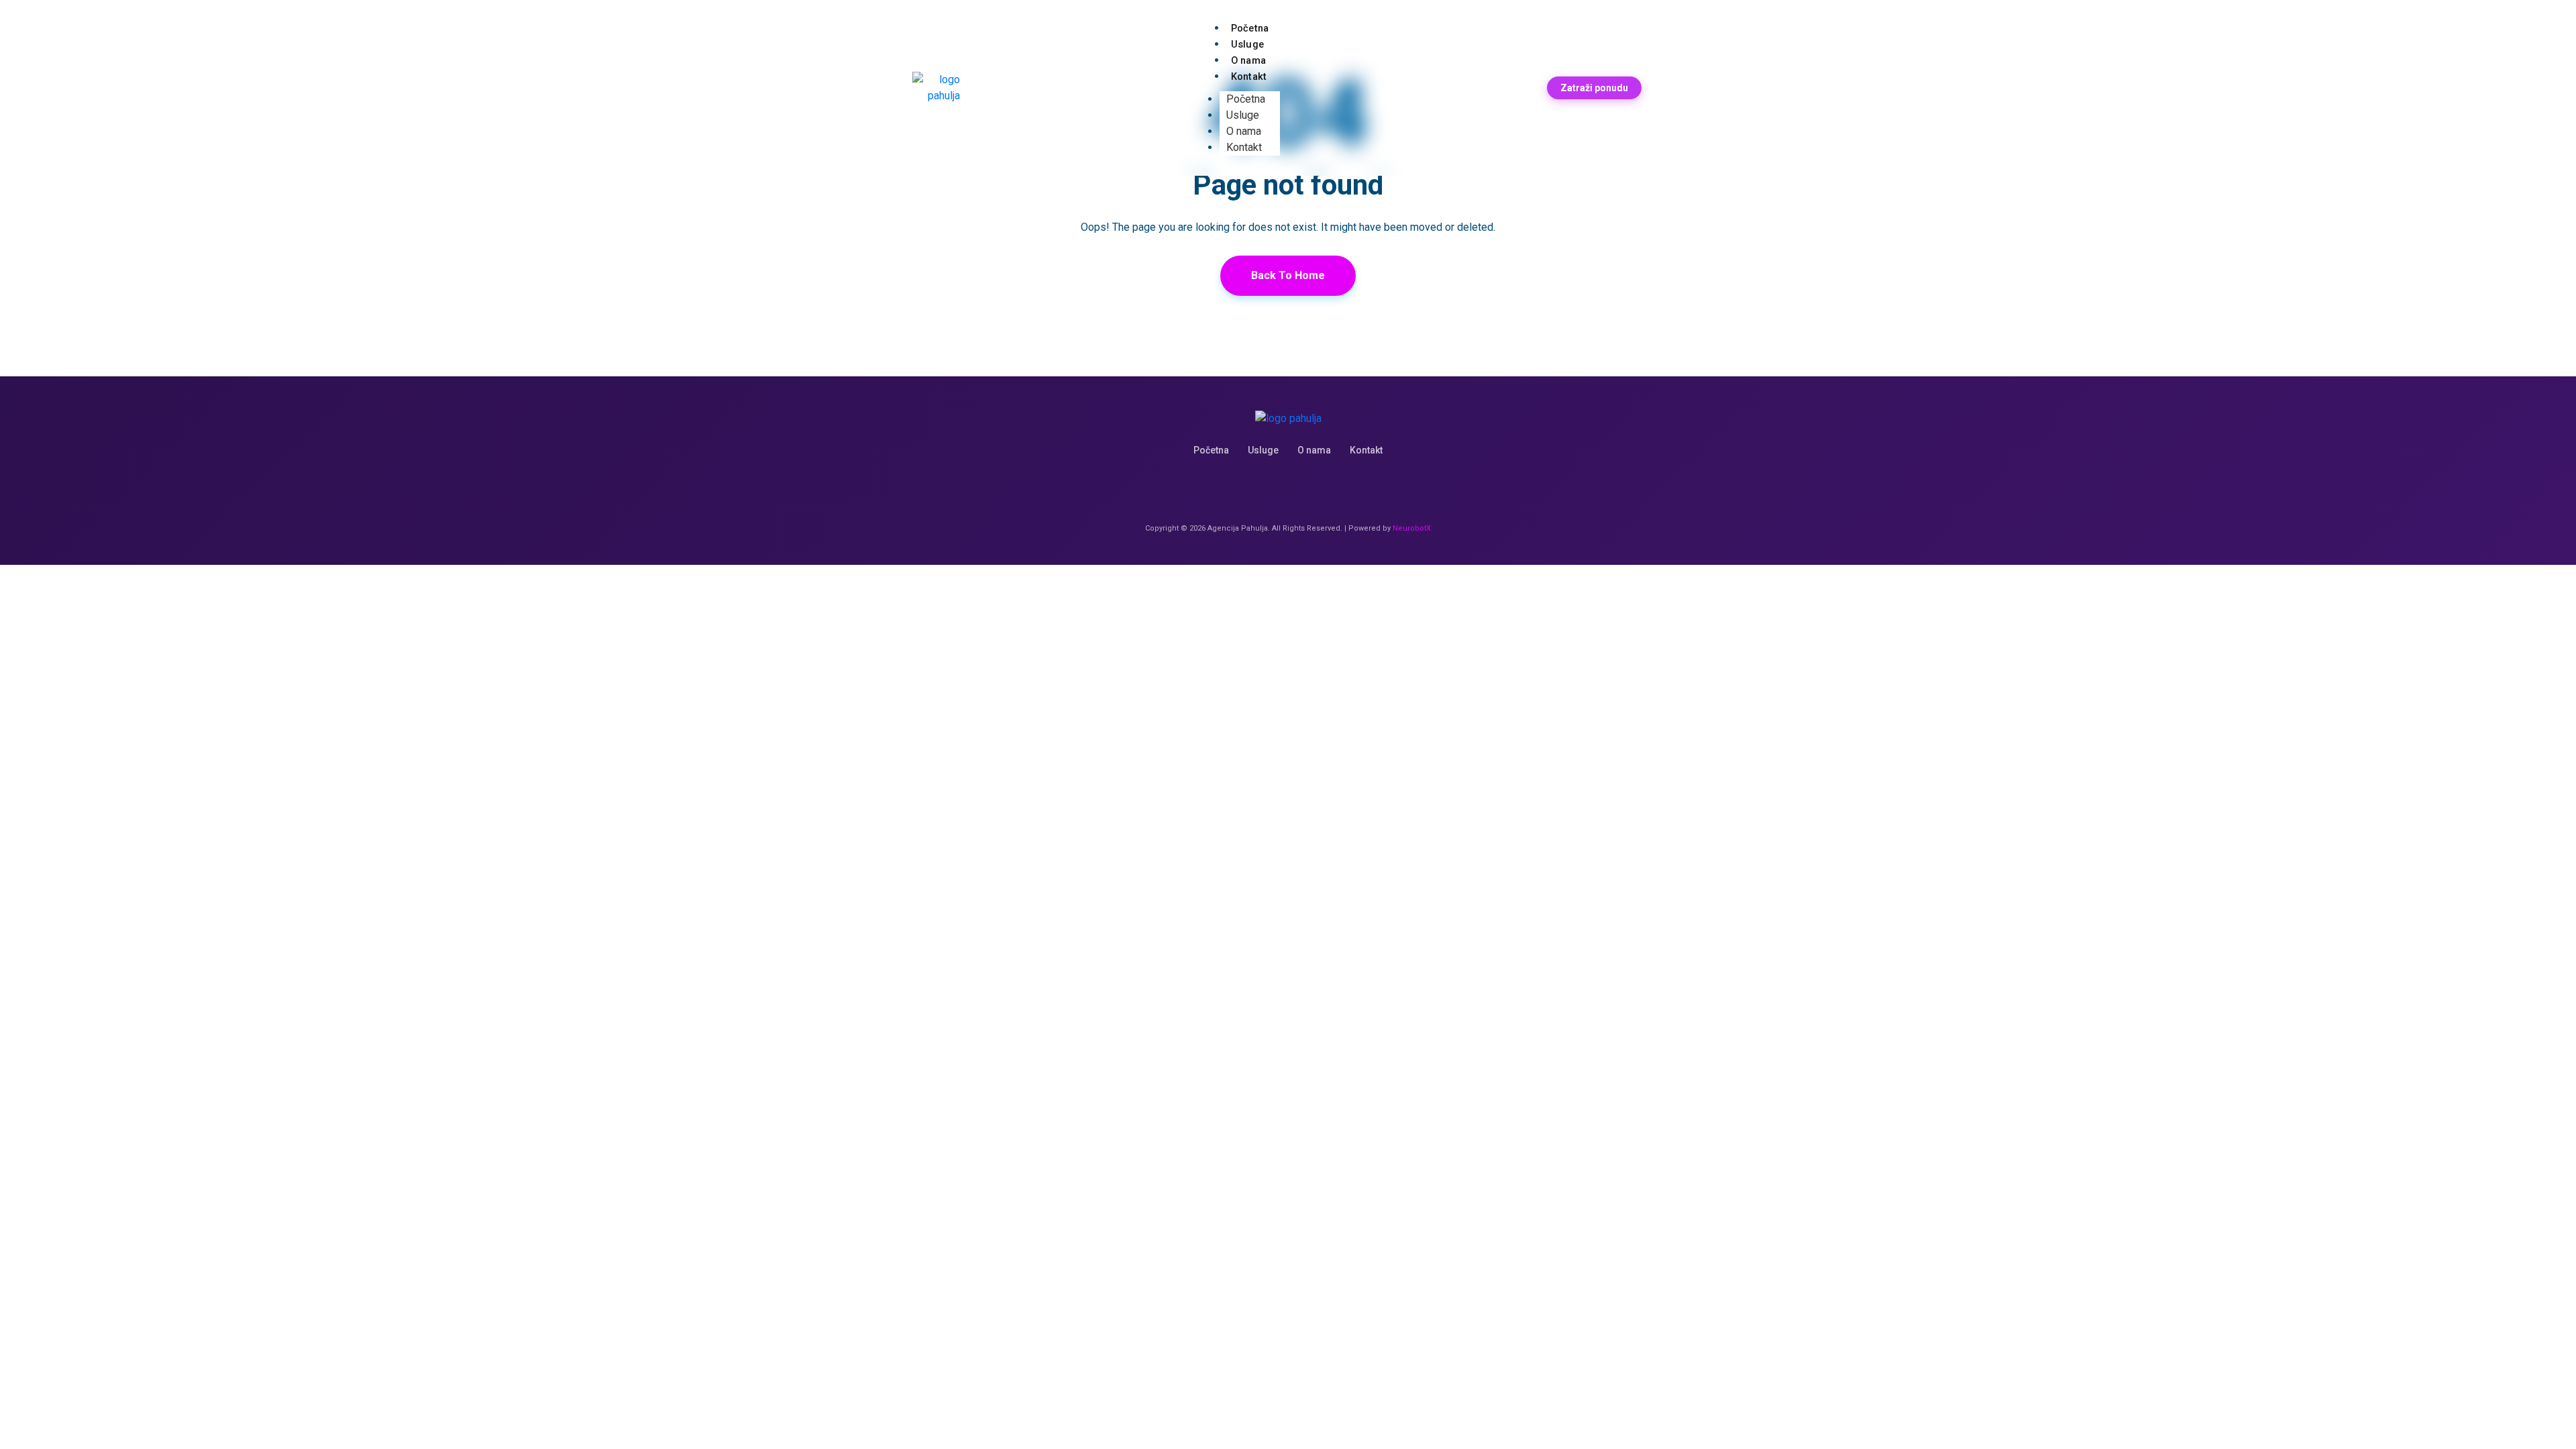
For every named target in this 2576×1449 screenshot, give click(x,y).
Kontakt (1249, 77)
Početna (1246, 99)
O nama (1244, 131)
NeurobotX (1412, 528)
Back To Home (1288, 275)
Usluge (1243, 115)
